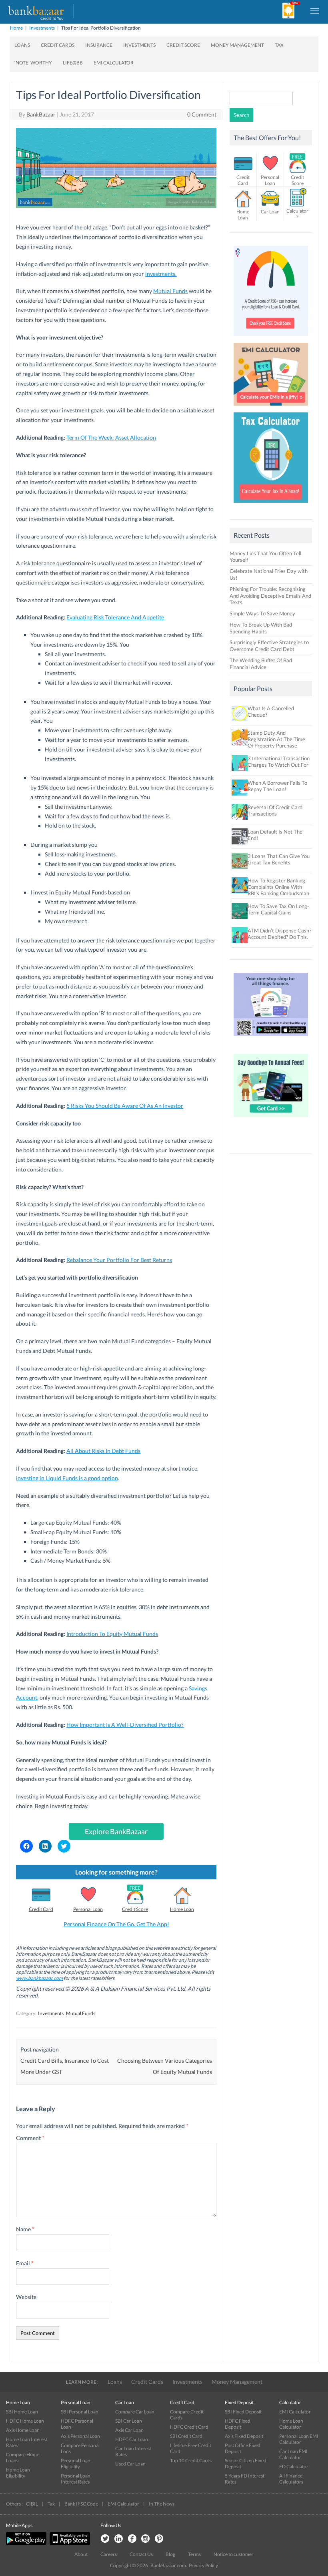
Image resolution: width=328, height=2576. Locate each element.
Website (26, 2297)
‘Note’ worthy (33, 63)
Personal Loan (88, 1909)
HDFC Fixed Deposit (238, 2424)
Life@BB (73, 63)
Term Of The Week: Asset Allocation (111, 437)
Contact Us (141, 2554)
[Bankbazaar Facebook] (132, 2539)
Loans (22, 45)
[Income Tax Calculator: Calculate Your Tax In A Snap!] (271, 505)
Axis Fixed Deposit (244, 2436)
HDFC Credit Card (189, 2427)
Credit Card (41, 1909)
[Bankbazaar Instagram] (146, 2539)
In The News (162, 2504)
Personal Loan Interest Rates (76, 2479)
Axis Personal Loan (80, 2436)
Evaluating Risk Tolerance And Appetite (115, 617)
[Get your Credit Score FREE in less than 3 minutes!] (271, 338)
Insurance (99, 45)
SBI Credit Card (186, 2436)
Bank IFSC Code (81, 2504)
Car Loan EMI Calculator (293, 2454)
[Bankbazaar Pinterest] (159, 2539)
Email (25, 2263)
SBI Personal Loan (80, 2412)
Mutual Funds (170, 291)
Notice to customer (234, 2554)
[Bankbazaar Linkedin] (118, 2539)
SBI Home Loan (22, 2412)
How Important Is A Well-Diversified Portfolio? (125, 1725)
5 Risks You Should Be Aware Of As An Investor (125, 1106)
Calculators (297, 213)
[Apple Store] (69, 2543)
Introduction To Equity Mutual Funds (112, 1634)
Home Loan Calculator (291, 2424)
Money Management (237, 45)
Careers (109, 2554)
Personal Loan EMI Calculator (299, 2439)
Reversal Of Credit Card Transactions (275, 810)
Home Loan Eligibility (18, 2473)
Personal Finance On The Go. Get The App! (116, 1924)
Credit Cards (58, 45)
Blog (170, 2554)
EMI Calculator (114, 63)
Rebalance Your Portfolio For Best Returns (119, 1260)
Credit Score (183, 45)
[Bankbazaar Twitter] (105, 2539)
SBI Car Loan (129, 2421)
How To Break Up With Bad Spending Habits (261, 628)
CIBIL (32, 2504)
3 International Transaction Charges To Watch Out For (279, 762)
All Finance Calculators (291, 2479)
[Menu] (315, 10)
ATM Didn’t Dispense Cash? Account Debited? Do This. (279, 934)
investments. (161, 274)
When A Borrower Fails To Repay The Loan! (277, 786)
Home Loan (182, 1909)
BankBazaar (41, 114)
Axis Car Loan (129, 2430)
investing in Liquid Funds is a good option (67, 1478)
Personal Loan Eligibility (76, 2463)
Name (25, 2229)
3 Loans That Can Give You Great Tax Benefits (279, 859)
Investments (42, 28)
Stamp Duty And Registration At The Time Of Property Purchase (276, 739)
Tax (279, 45)
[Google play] (27, 2543)
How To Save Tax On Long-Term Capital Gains (278, 909)
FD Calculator (294, 2466)
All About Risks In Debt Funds (103, 1451)
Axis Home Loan (23, 2430)
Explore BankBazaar (116, 1831)
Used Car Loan (130, 2464)
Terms (194, 2554)
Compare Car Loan (135, 2412)
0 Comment (202, 114)
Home (16, 28)
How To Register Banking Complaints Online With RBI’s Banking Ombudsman (278, 887)
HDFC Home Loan (25, 2421)
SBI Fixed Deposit (243, 2412)
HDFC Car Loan (132, 2439)
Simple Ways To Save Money (262, 613)
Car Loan (270, 212)
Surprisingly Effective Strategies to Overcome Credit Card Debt (269, 646)
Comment (30, 2138)
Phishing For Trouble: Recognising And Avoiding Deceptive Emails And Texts (270, 596)
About (81, 2554)
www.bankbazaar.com (39, 1978)
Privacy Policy (203, 2565)
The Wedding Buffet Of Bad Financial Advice (261, 664)
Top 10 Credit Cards (191, 2460)
